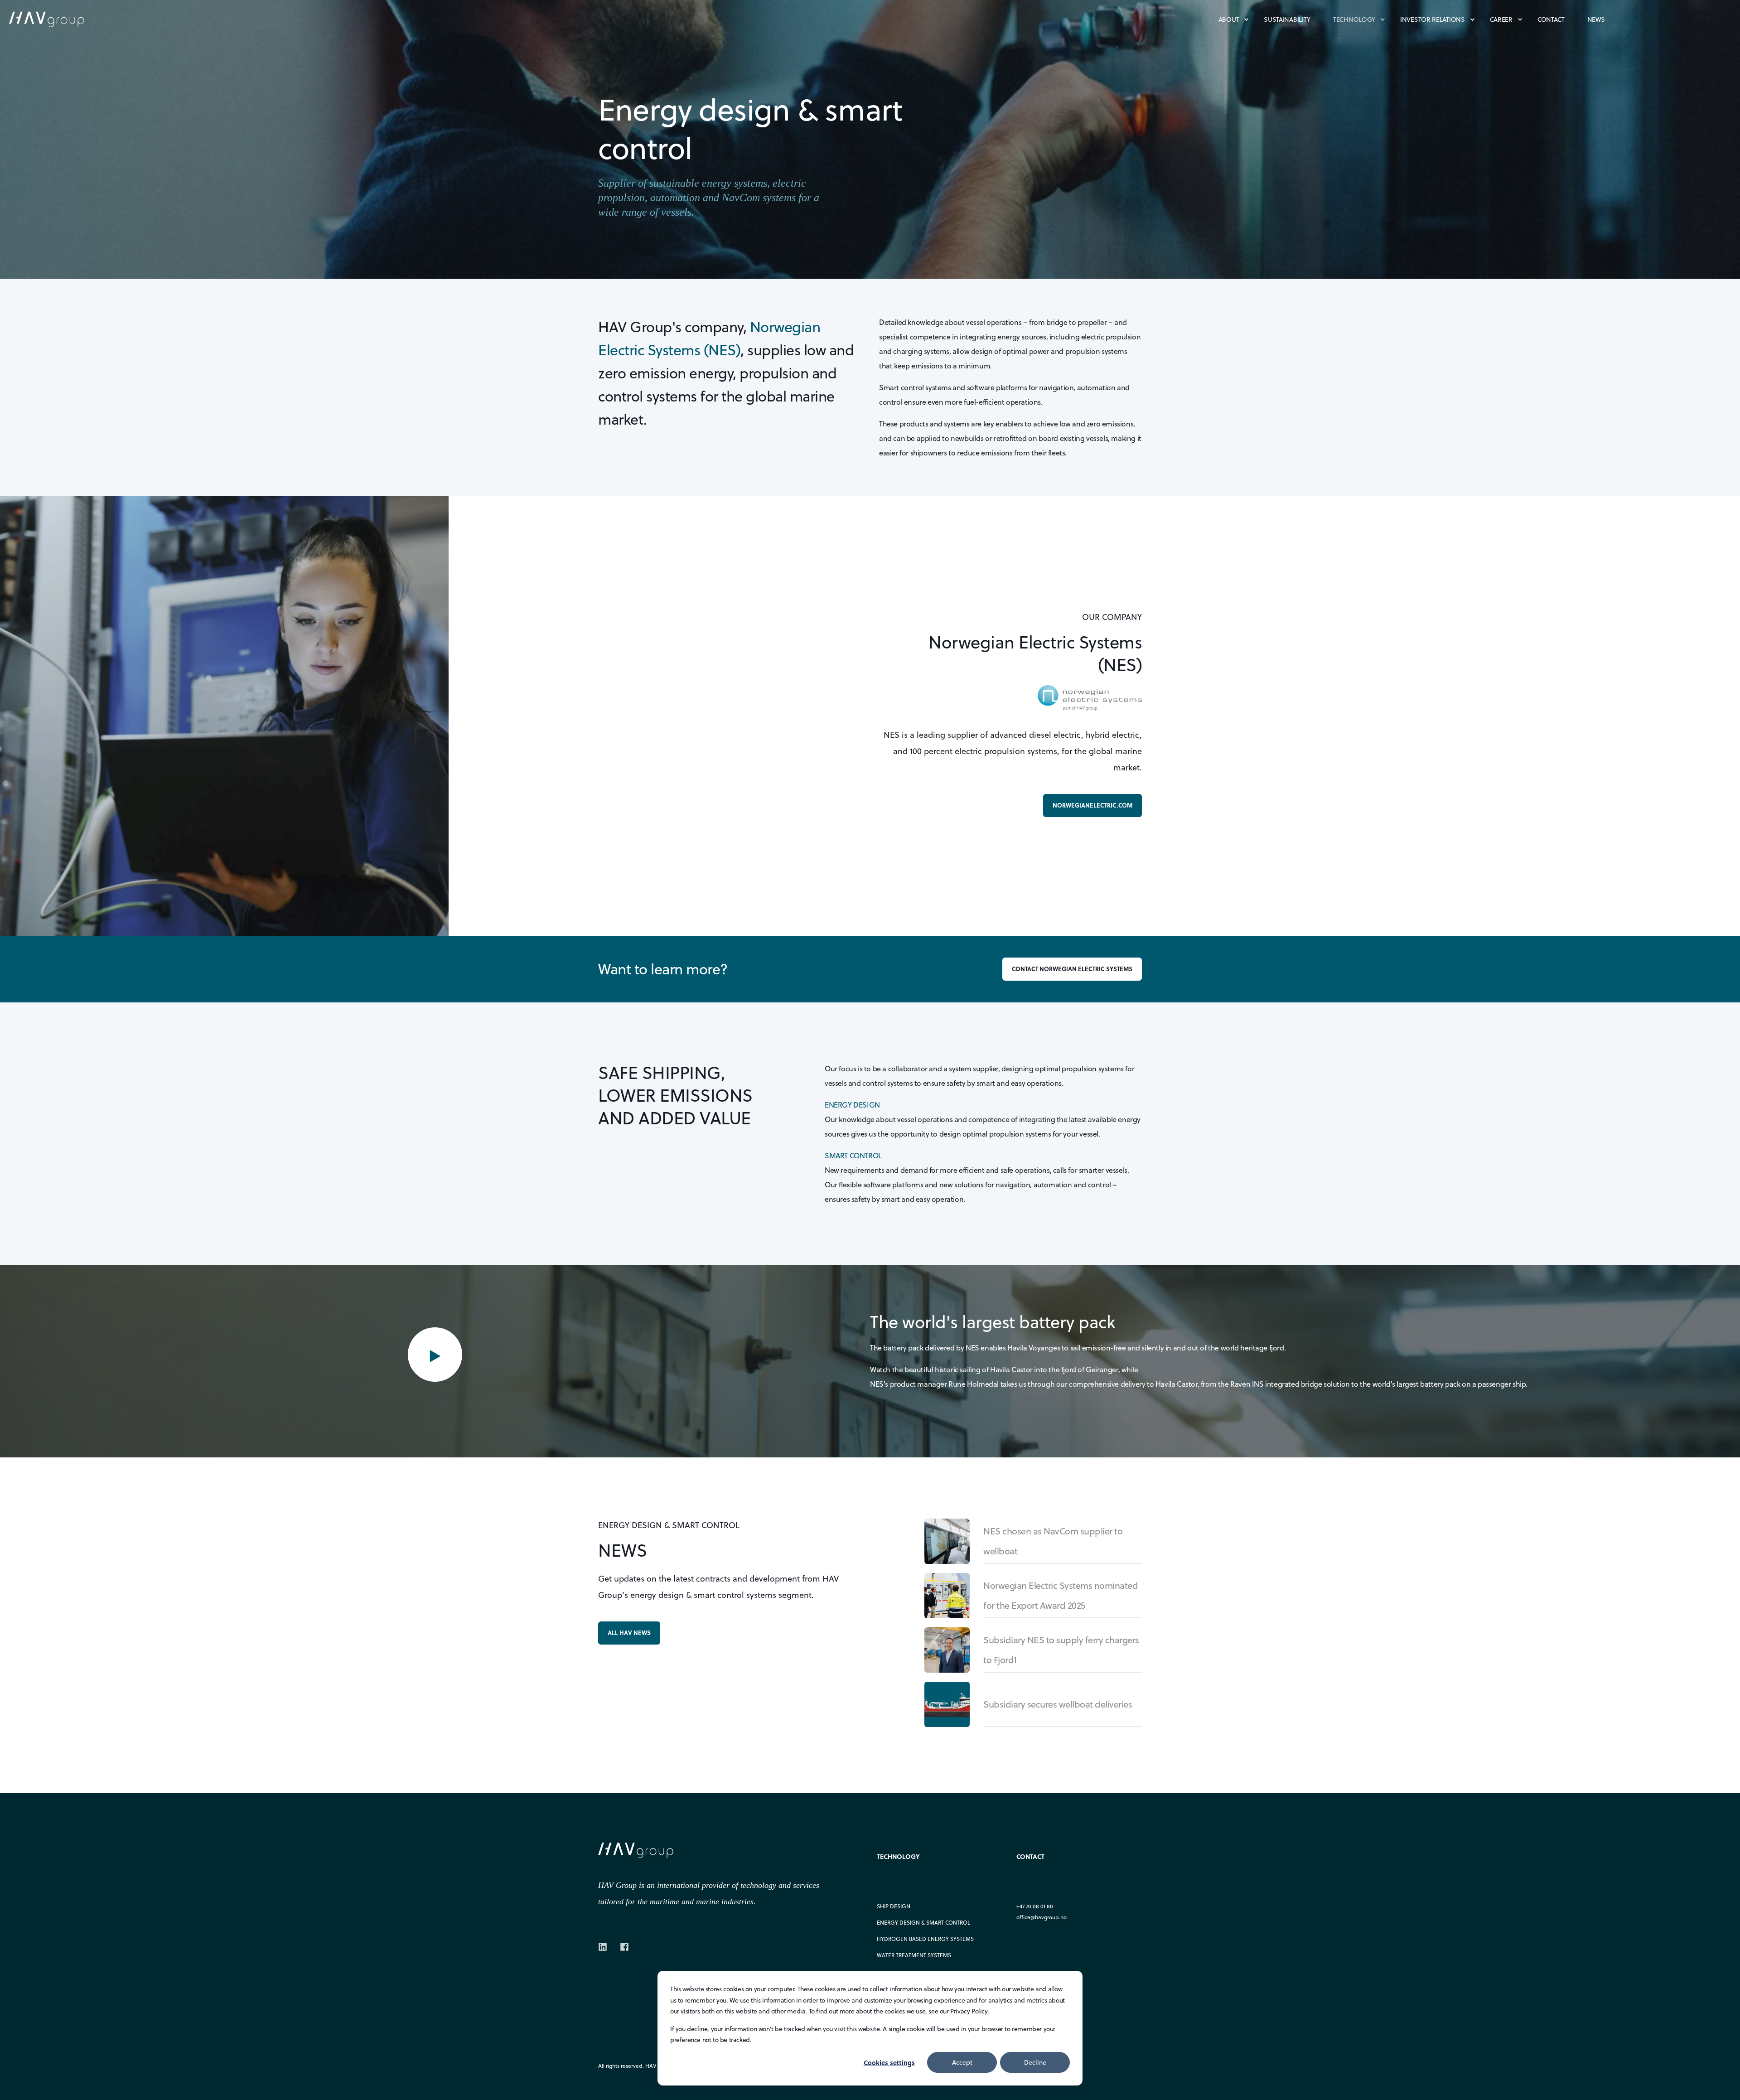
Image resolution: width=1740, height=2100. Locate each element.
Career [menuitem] (1501, 19)
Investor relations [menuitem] (1433, 19)
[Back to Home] (59, 19)
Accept (962, 2062)
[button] (435, 1355)
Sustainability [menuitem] (1287, 19)
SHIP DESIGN (894, 1906)
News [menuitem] (1596, 19)
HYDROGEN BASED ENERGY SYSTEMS (925, 1939)
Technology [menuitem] (1354, 19)
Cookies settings (889, 2062)
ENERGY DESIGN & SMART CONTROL (923, 1923)
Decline (1035, 2062)
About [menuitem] (1229, 19)
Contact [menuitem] (1551, 19)
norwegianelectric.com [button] (1092, 805)
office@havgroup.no (1042, 1917)
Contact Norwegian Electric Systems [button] (1072, 969)
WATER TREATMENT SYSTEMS (914, 1955)
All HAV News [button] (629, 1633)
